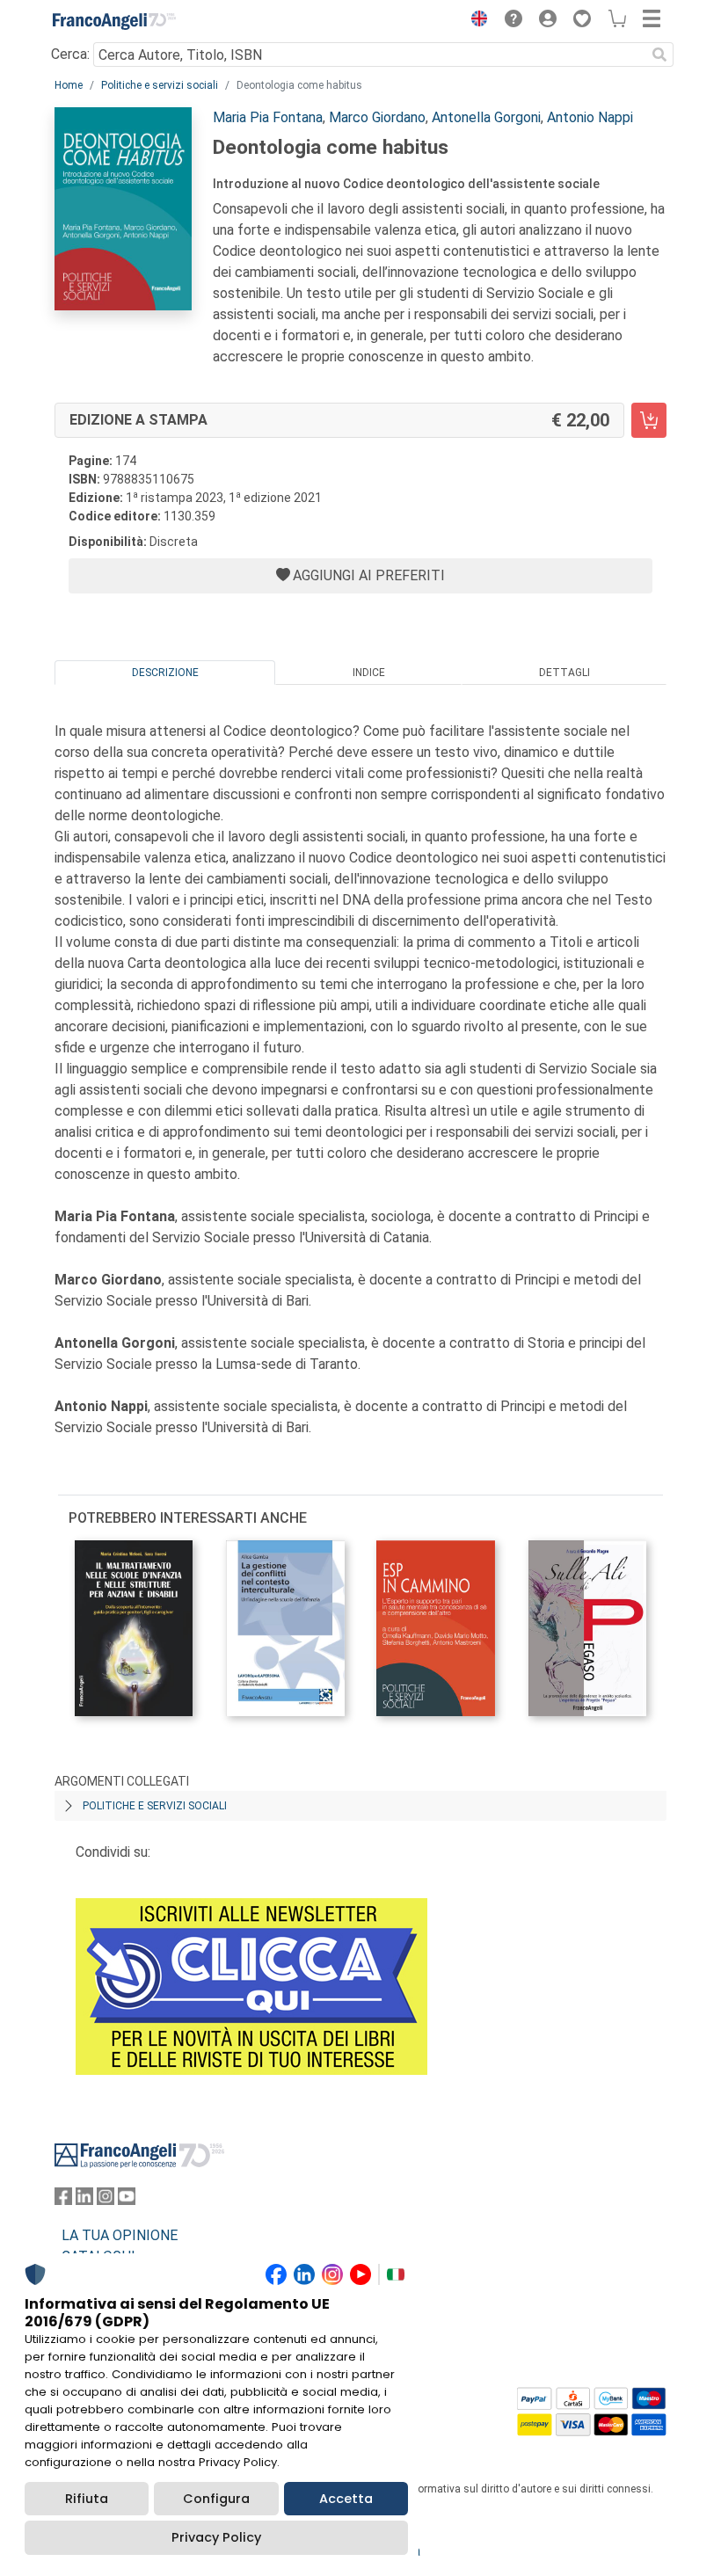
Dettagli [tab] (564, 673)
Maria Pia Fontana (268, 117)
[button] (475, 21)
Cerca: (70, 54)
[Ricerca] (659, 55)
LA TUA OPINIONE (120, 2235)
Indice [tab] (369, 673)
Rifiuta (87, 2499)
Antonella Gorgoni (486, 117)
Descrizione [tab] (165, 673)
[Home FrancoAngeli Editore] (114, 21)
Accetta (346, 2499)
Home (69, 85)
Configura (216, 2499)
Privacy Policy (216, 2537)
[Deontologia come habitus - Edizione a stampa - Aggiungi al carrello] (649, 420)
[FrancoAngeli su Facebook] (63, 2200)
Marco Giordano (377, 117)
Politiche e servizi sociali (160, 85)
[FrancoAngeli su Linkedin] (84, 2200)
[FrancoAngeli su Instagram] (106, 2200)
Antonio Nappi (590, 117)
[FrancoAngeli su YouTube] (127, 2200)
